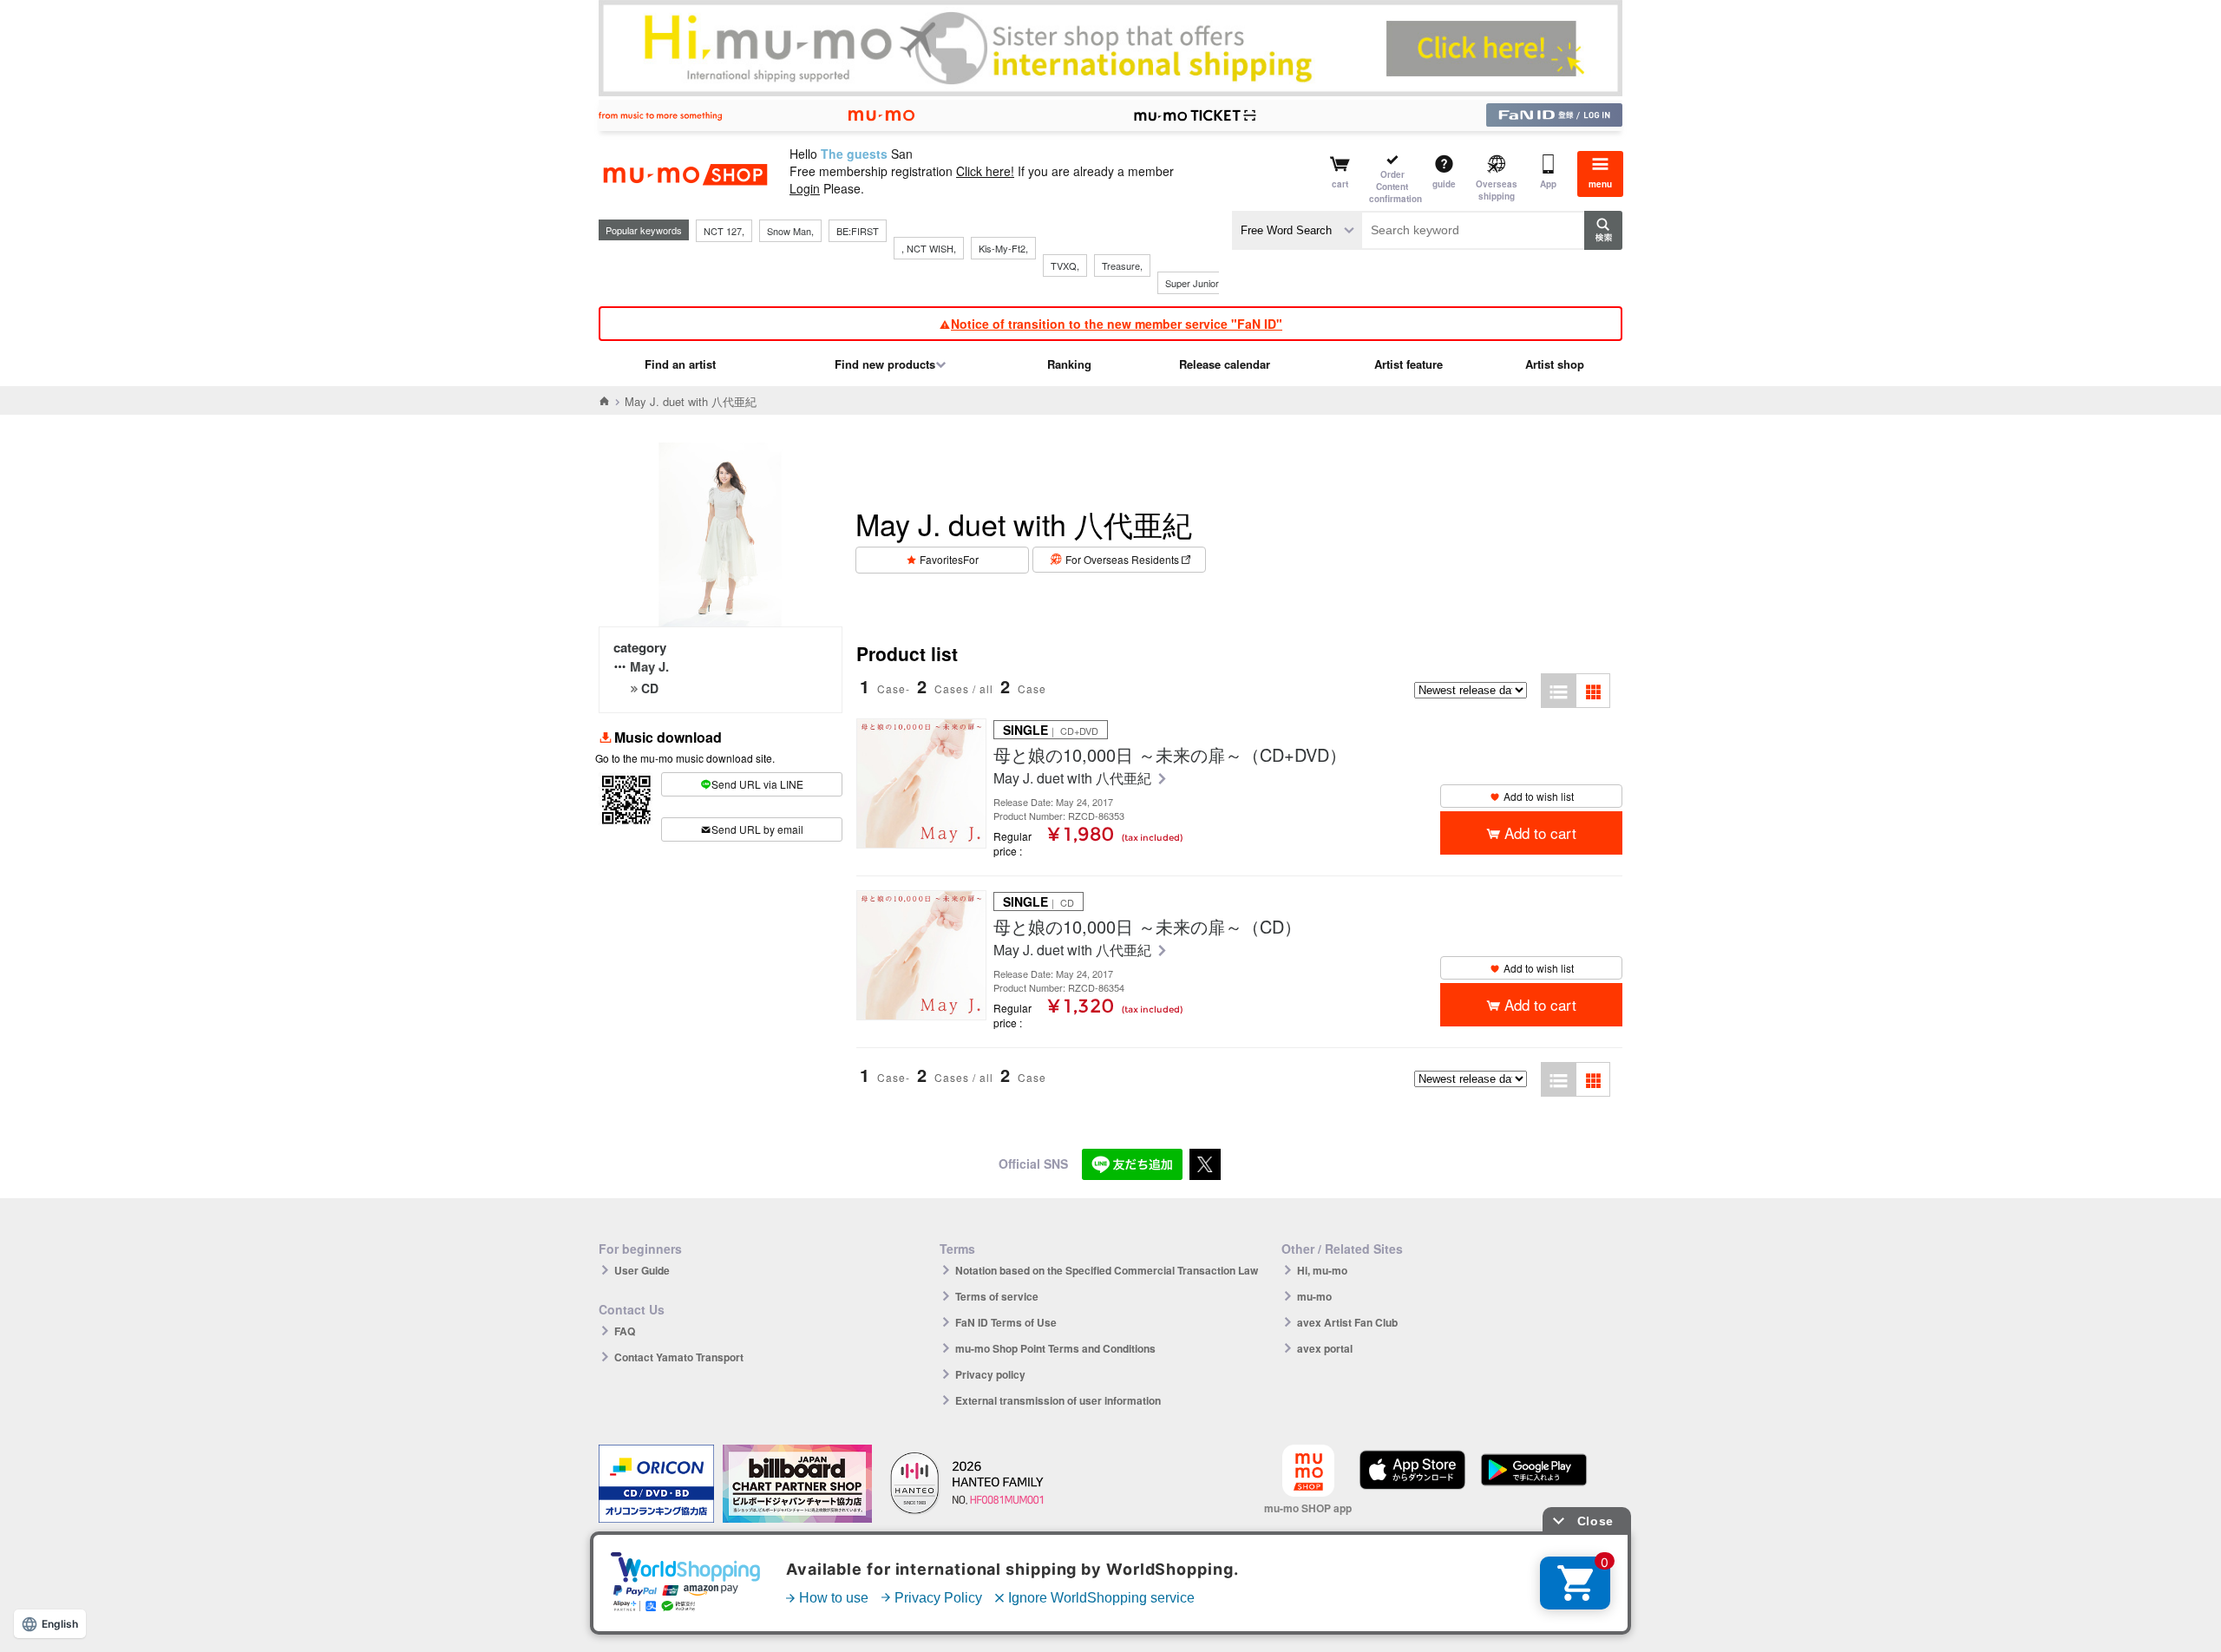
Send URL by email (757, 829)
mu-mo (1314, 1296)
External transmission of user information (1058, 1400)
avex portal (1325, 1348)
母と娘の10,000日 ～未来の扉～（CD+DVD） (1170, 755)
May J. (649, 666)
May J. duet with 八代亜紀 (1074, 779)
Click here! (985, 171)
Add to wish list (1539, 796)
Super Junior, (1193, 283)
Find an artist (680, 364)
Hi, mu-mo (1322, 1270)
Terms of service (997, 1296)
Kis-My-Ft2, (1003, 248)
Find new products (885, 364)
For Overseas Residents (1122, 559)
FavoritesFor (949, 559)
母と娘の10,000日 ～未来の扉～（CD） (1147, 927)
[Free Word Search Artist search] (1297, 230)
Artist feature (1409, 364)
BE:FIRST (858, 231)
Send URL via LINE (757, 784)
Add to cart (1540, 833)
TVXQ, (1065, 265)
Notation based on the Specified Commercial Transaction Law (1107, 1270)
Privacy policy (990, 1374)
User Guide (642, 1270)
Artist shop (1555, 364)
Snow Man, (790, 231)
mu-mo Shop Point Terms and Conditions (1055, 1348)
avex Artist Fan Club (1347, 1322)
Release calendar (1225, 364)
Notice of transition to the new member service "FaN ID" (1117, 324)
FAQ (625, 1331)
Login (805, 188)
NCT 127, (724, 231)
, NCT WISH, (929, 248)
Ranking (1069, 364)
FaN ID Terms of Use (1006, 1322)
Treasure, (1122, 265)
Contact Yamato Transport (679, 1357)
